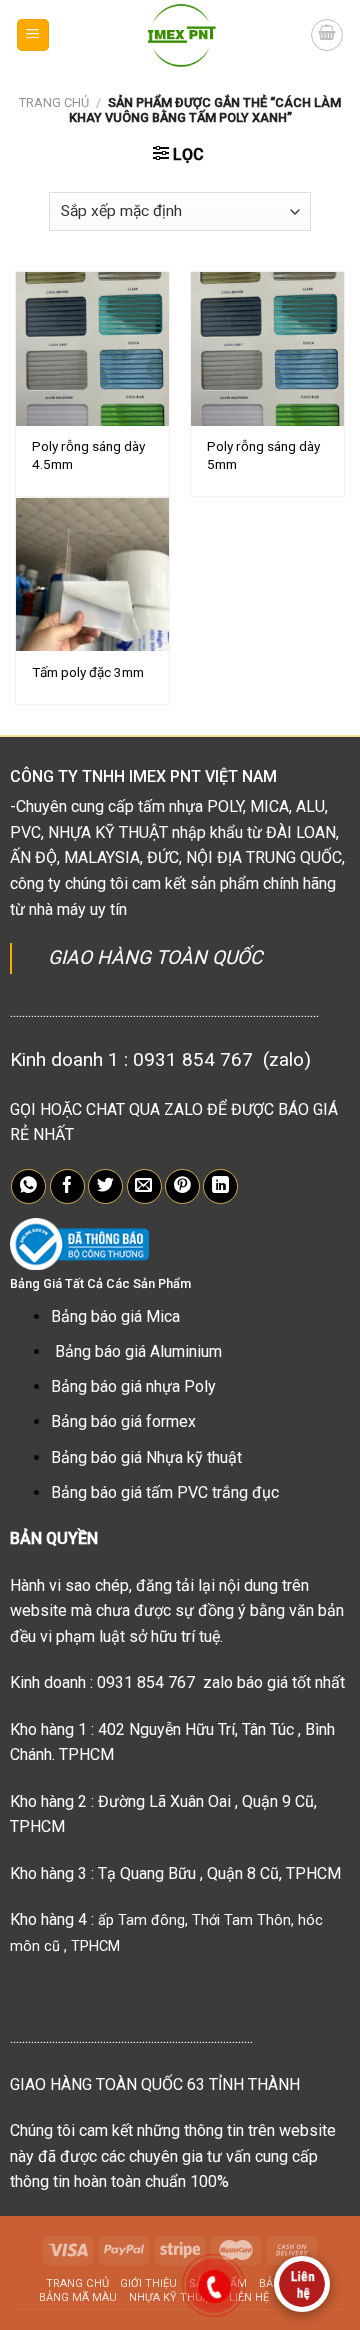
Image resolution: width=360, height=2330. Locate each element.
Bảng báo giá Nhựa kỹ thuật (146, 1457)
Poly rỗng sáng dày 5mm (263, 455)
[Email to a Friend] (144, 1187)
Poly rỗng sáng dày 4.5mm (88, 455)
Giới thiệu (148, 2283)
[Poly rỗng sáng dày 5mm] (267, 348)
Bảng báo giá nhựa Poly (133, 1386)
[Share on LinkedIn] (220, 1187)
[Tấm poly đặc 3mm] (92, 574)
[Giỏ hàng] (327, 35)
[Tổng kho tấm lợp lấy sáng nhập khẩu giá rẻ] (180, 35)
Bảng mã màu (78, 2297)
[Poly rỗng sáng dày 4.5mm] (92, 348)
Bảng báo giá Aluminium (138, 1351)
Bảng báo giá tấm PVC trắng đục (165, 1492)
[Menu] (33, 35)
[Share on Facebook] (67, 1187)
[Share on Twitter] (105, 1187)
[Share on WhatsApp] (28, 1187)
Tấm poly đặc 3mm (88, 672)
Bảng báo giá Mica (115, 1316)
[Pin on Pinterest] (182, 1187)
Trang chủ (54, 102)
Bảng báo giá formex (123, 1421)
